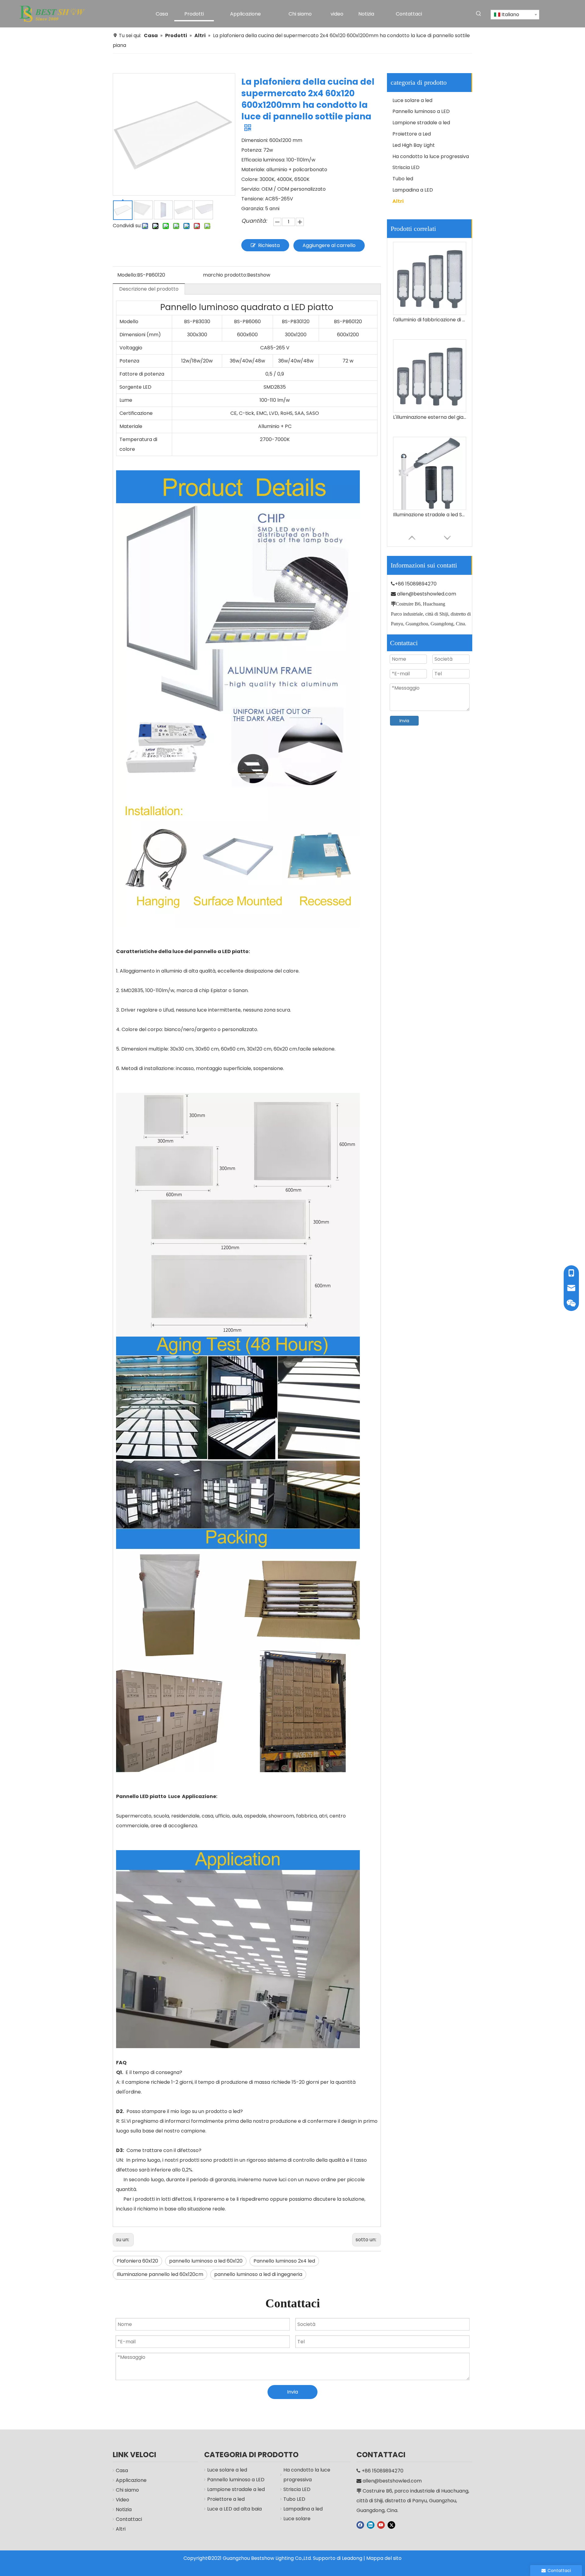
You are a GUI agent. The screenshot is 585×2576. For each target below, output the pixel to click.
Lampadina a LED (413, 190)
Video (122, 2500)
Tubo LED (294, 2499)
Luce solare (297, 2519)
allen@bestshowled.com (427, 594)
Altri (398, 201)
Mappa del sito (384, 2558)
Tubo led (403, 179)
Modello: (127, 275)
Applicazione (131, 2480)
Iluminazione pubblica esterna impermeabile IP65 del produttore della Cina (430, 515)
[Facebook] (360, 2525)
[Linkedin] (371, 2525)
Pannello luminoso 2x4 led (284, 2261)
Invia (404, 721)
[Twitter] (391, 2525)
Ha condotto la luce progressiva (431, 156)
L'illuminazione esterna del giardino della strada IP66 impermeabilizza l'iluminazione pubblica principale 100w (430, 320)
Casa (122, 2470)
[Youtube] (381, 2525)
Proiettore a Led (412, 134)
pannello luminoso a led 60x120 (206, 2261)
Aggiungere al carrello (329, 245)
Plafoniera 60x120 (137, 2261)
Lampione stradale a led (421, 123)
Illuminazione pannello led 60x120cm (160, 2274)
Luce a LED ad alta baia (234, 2509)
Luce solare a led (412, 100)
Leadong (352, 2558)
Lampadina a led (303, 2509)
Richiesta (269, 245)
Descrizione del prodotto (149, 289)
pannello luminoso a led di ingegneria (258, 2274)
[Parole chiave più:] (479, 14)
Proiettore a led (226, 2499)
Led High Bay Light (414, 145)
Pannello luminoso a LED (421, 111)
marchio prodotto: (225, 275)
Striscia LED (406, 167)
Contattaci (129, 2519)
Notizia (124, 2509)
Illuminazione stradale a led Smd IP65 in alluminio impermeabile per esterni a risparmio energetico (430, 417)
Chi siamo (127, 2490)
